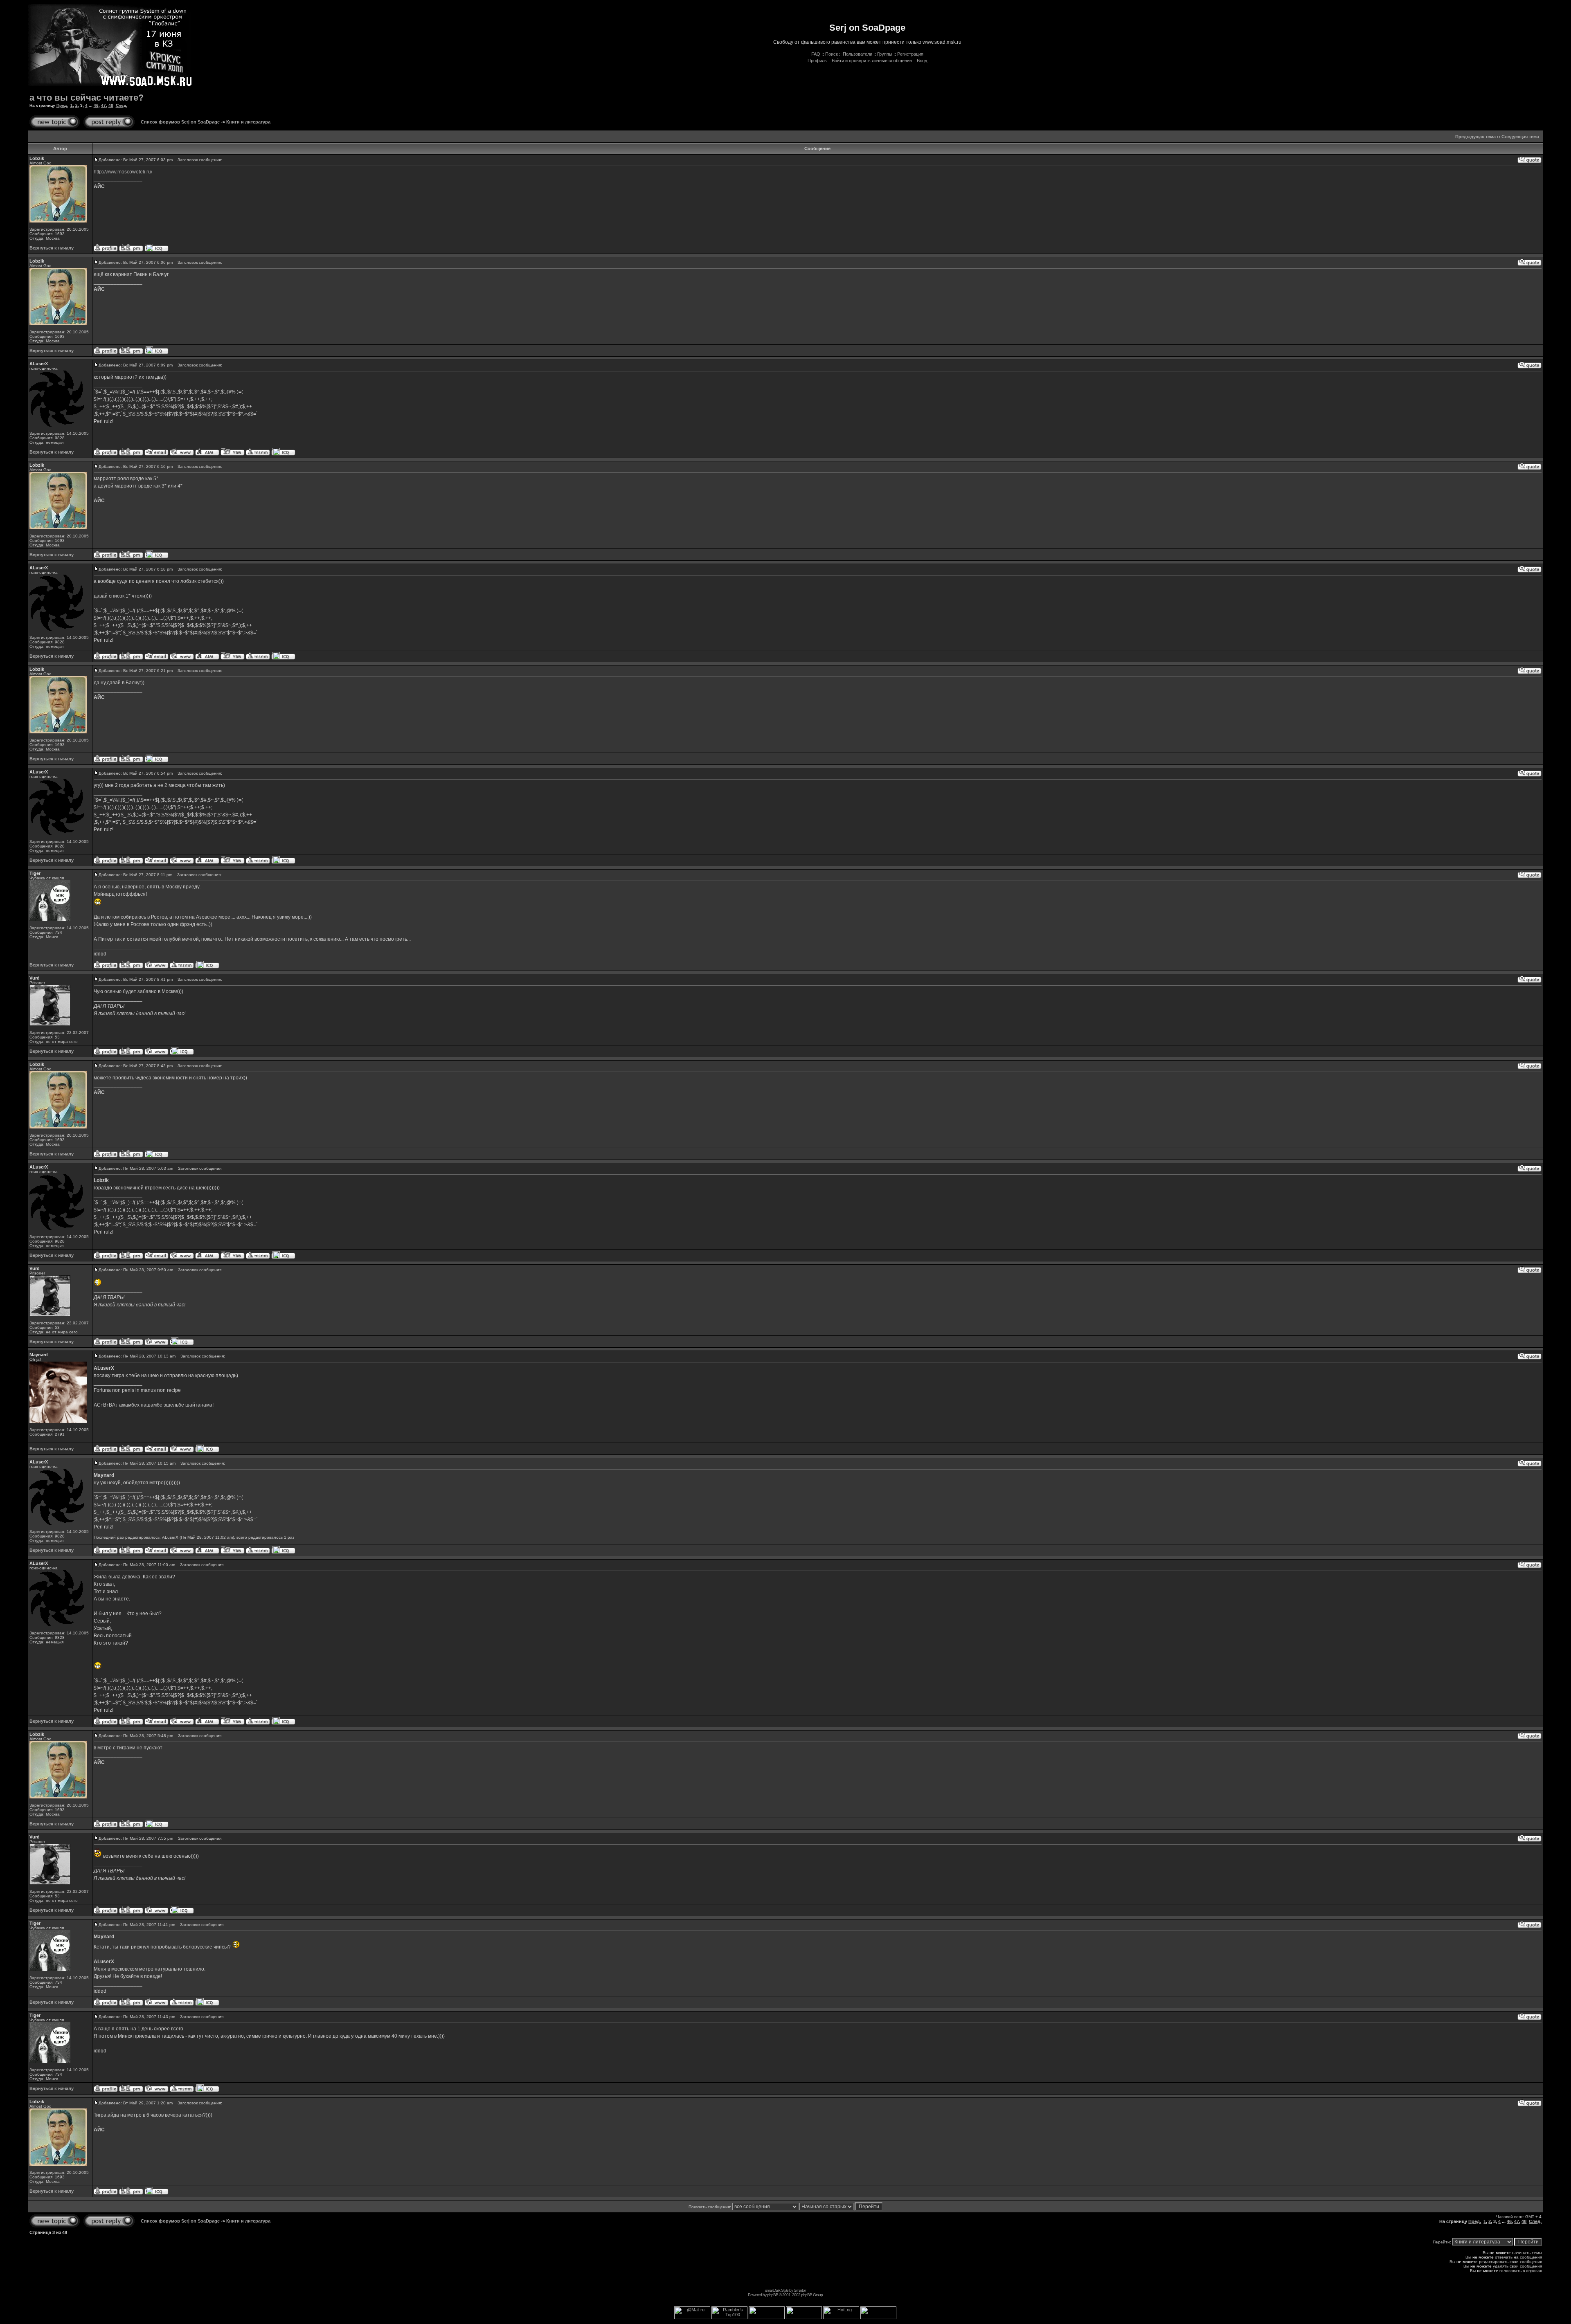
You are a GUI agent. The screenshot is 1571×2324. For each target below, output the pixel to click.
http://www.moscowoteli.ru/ (123, 172)
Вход (922, 61)
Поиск (832, 54)
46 (96, 105)
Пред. (62, 105)
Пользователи (858, 54)
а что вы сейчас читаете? (87, 98)
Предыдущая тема (1475, 137)
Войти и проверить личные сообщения (872, 61)
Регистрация (910, 54)
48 (111, 105)
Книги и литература (248, 122)
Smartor (800, 2290)
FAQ (816, 54)
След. (122, 105)
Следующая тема (1520, 137)
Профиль (817, 61)
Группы (885, 54)
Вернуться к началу (52, 248)
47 (104, 105)
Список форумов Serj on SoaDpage (180, 122)
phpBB (773, 2295)
